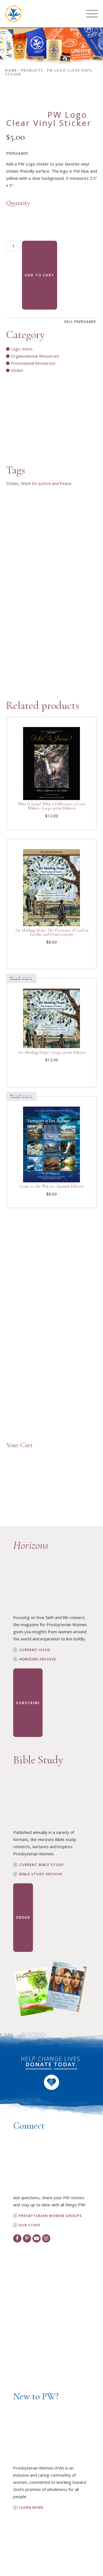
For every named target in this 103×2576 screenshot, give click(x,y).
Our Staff (30, 2225)
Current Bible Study (42, 1865)
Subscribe (28, 1703)
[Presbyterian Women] (13, 14)
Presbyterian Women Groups (50, 2216)
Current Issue (35, 1650)
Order (23, 1917)
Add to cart (40, 275)
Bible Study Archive (41, 1874)
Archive (38, 1659)
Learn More (31, 2508)
